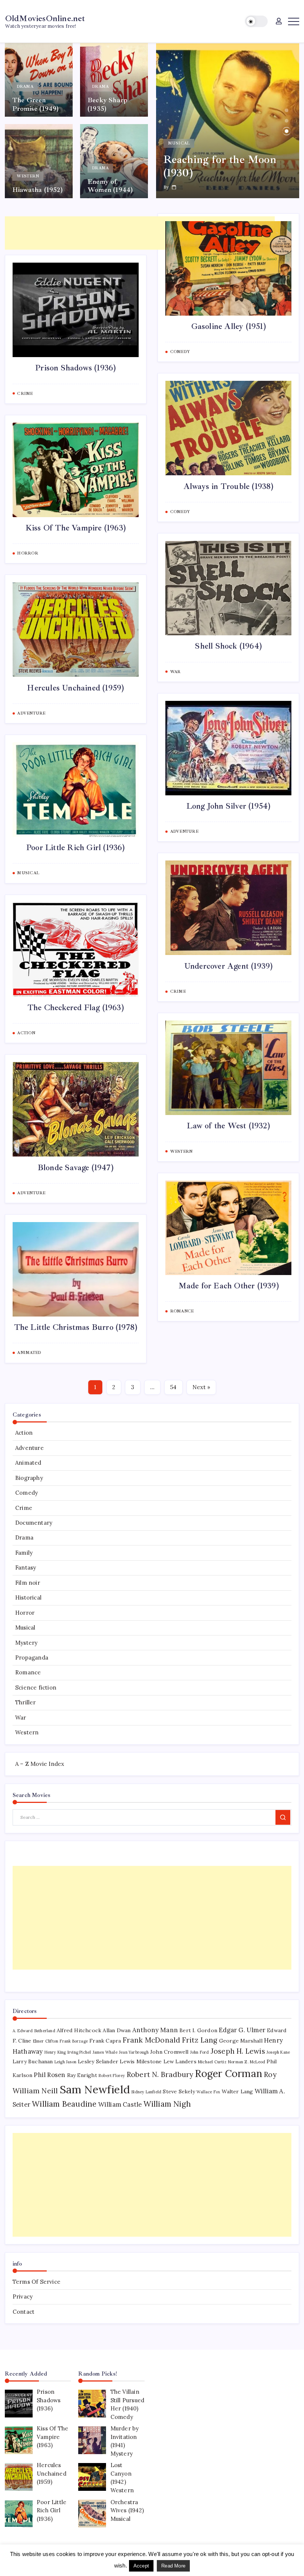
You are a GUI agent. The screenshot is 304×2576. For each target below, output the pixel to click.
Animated (28, 1463)
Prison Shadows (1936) (75, 368)
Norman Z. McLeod (247, 2062)
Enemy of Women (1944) (110, 186)
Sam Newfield (95, 2089)
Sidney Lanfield (146, 2092)
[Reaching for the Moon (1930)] (228, 121)
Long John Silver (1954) (229, 806)
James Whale (105, 2052)
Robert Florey (112, 2076)
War (21, 1718)
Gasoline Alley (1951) (229, 326)
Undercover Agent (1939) (229, 966)
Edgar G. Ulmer (242, 2030)
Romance (28, 1672)
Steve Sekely (179, 2091)
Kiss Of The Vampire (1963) (76, 528)
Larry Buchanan (33, 2061)
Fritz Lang (200, 2040)
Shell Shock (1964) (228, 646)
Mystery (26, 1643)
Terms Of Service (37, 2282)
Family (24, 1553)
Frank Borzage (74, 2041)
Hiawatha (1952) (37, 190)
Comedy (27, 1493)
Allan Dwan (117, 2030)
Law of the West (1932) (228, 1126)
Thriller (26, 1702)
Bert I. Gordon (198, 2030)
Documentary (34, 1523)
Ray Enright (82, 2075)
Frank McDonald (152, 2040)
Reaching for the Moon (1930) (220, 166)
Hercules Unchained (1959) (75, 688)
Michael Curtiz (212, 2062)
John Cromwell (169, 2052)
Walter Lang (237, 2091)
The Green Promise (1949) (36, 104)
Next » (201, 1387)
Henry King (55, 2052)
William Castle (120, 2104)
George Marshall (241, 2041)
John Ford (200, 2052)
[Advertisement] (140, 233)
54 (173, 1387)
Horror (25, 1613)
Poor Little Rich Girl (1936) (76, 848)
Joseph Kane (278, 2052)
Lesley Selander (98, 2061)
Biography (29, 1478)
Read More (173, 2566)
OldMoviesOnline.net (45, 18)
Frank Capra (105, 2041)
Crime (24, 1508)
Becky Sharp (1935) (108, 104)
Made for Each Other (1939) (229, 1286)
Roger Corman (229, 2073)
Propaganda (32, 1658)
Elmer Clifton (46, 2041)
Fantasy (26, 1567)
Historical (28, 1597)
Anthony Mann (155, 2030)
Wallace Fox (208, 2092)
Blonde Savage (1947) (76, 1168)
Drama (24, 1537)
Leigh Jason (65, 2062)
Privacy (23, 2297)
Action (24, 1433)
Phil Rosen (49, 2075)
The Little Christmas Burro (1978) (76, 1327)
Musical (25, 1628)
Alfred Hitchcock (79, 2030)
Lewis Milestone (141, 2061)
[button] (256, 21)
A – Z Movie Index (40, 1764)
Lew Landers (180, 2061)
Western (27, 1732)
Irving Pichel (79, 2052)
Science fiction (36, 1688)
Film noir (28, 1583)
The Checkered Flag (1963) (76, 1008)
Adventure (29, 1448)
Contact (24, 2312)
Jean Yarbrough (134, 2052)
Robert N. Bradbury (160, 2074)
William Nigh (167, 2104)
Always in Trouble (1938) (229, 486)
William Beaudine (64, 2104)
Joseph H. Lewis (238, 2051)
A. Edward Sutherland (34, 2031)
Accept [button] (141, 2566)
